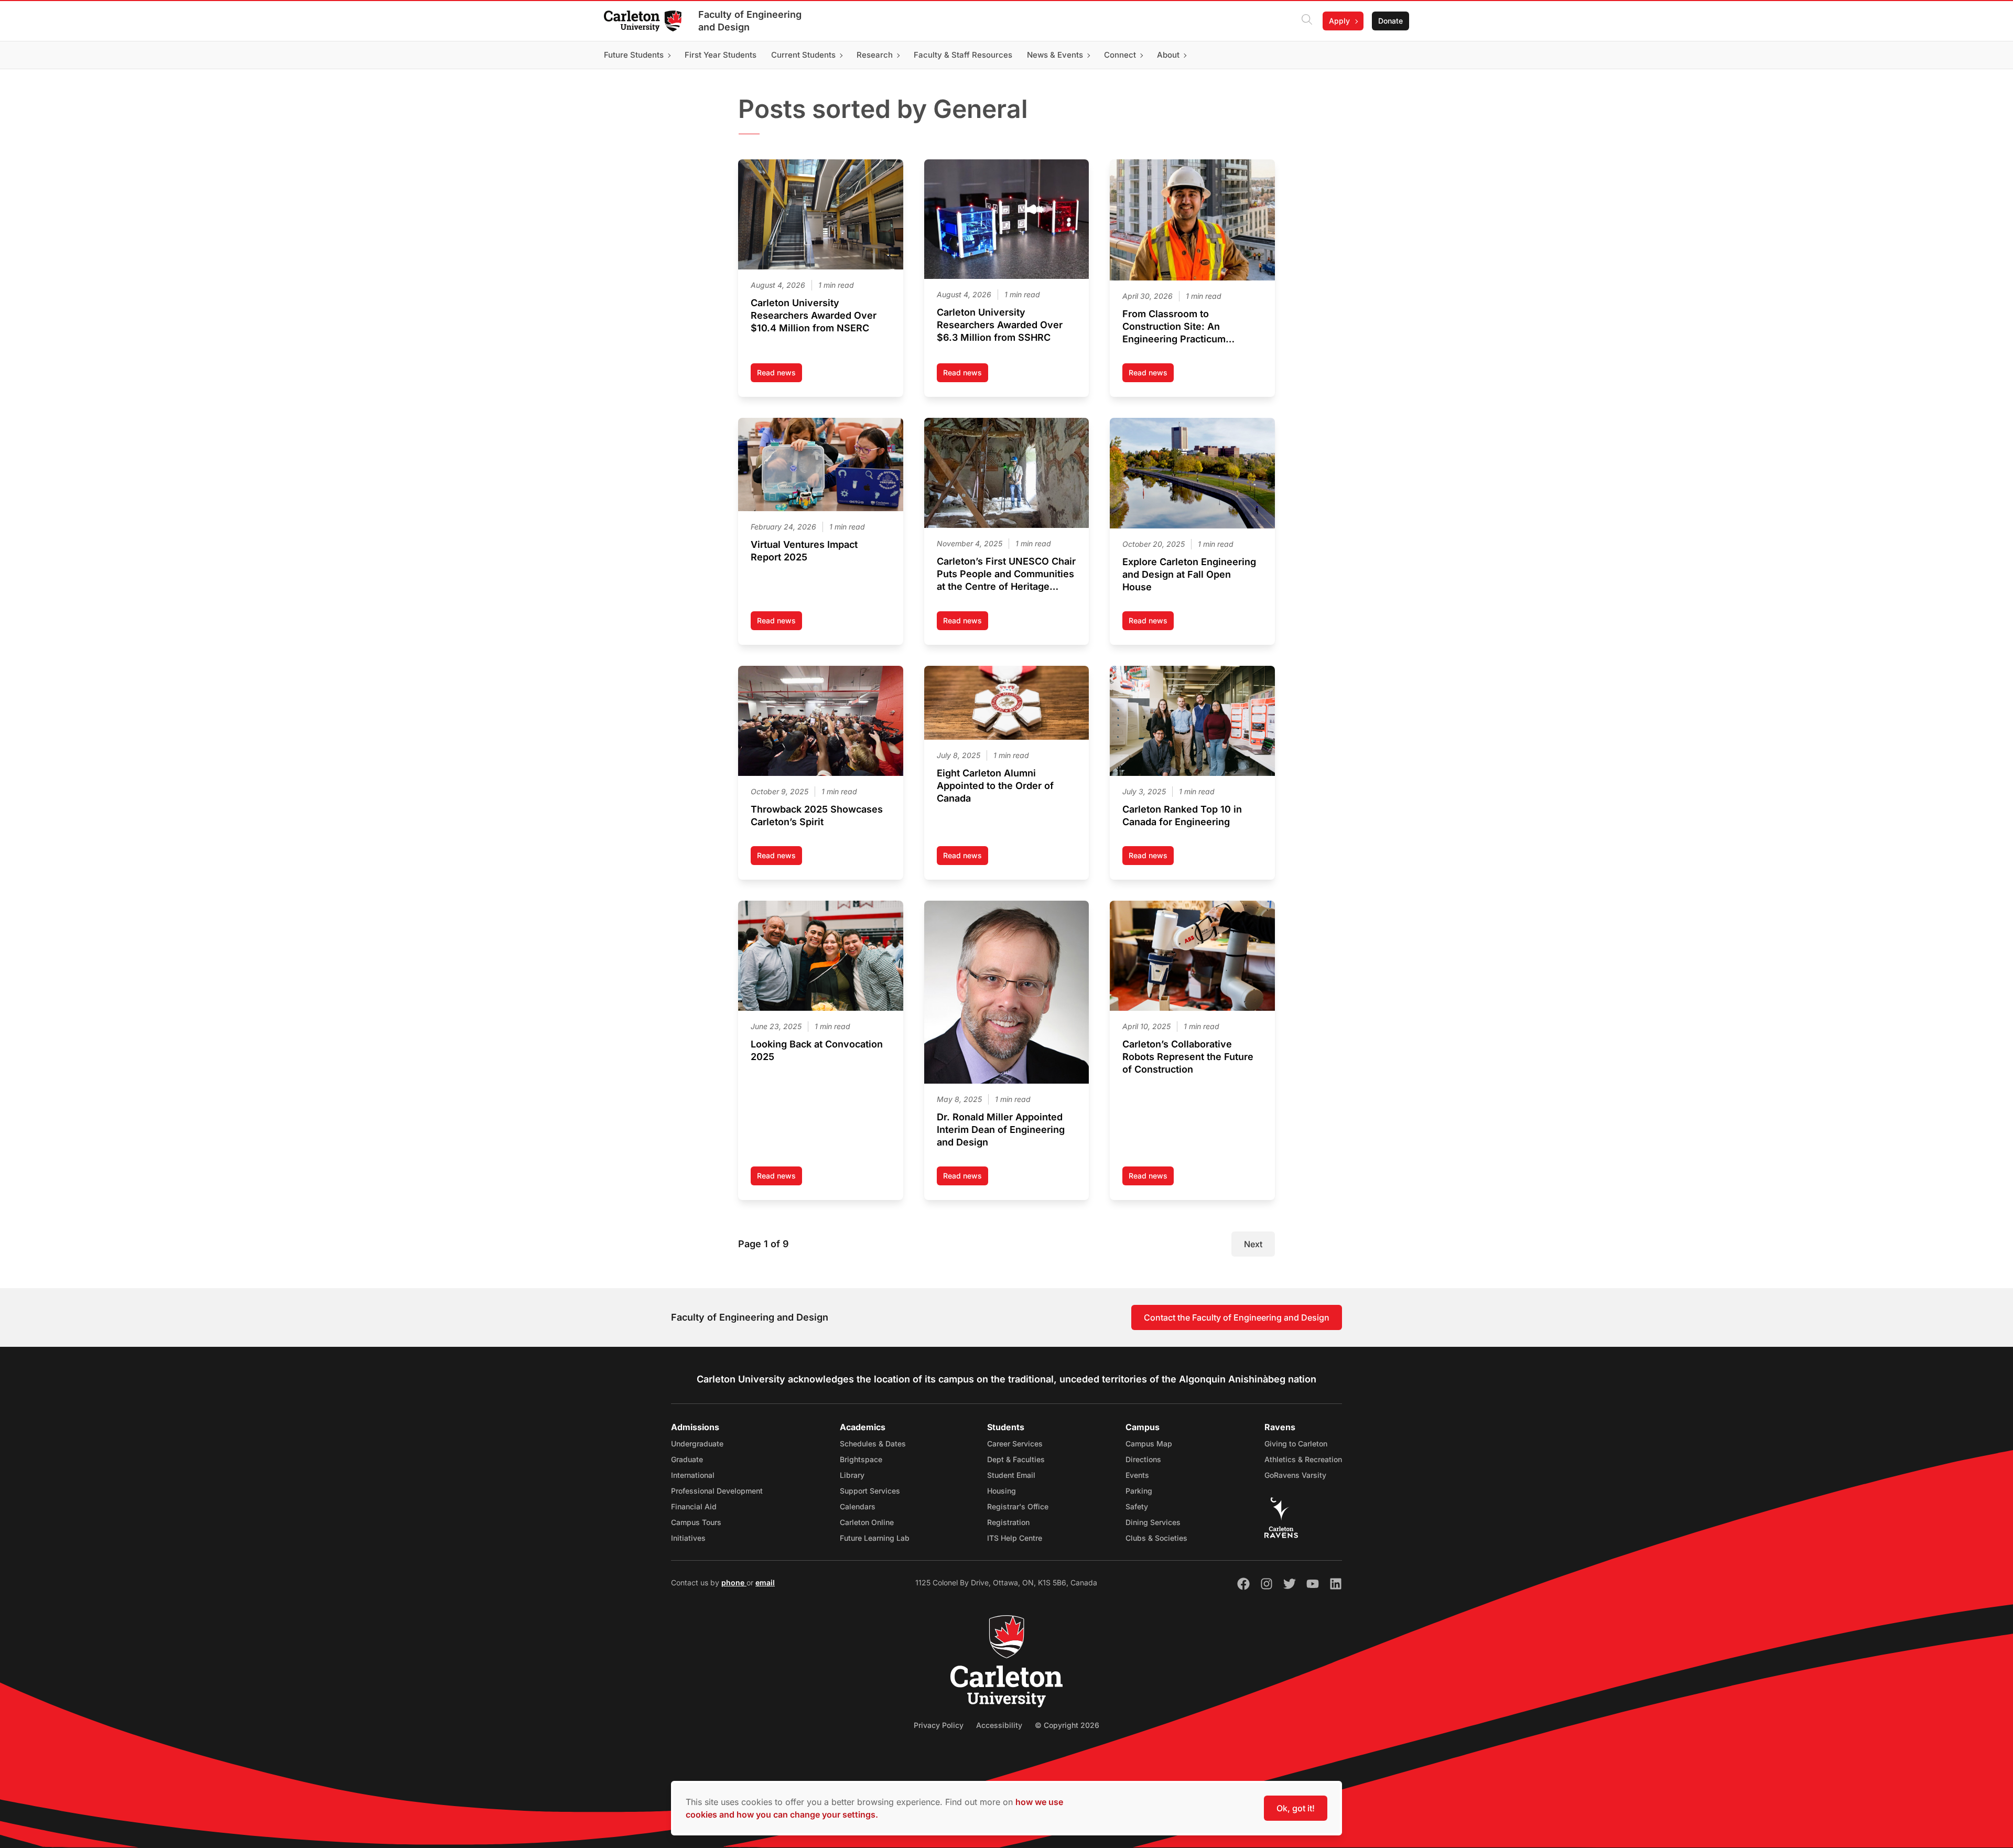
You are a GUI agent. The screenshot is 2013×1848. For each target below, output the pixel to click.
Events (1137, 1475)
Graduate (687, 1459)
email (765, 1582)
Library (852, 1475)
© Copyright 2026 (1067, 1725)
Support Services (870, 1491)
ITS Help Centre (1015, 1538)
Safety (1137, 1506)
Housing (1002, 1491)
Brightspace (861, 1459)
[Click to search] (1307, 21)
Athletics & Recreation (1303, 1459)
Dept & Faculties (1016, 1459)
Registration (1008, 1522)
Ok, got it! (1296, 1808)
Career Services (1015, 1444)
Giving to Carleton (1296, 1444)
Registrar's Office (1018, 1506)
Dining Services (1153, 1522)
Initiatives (688, 1538)
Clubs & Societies (1156, 1538)
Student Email (1011, 1475)
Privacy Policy (939, 1725)
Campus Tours (696, 1522)
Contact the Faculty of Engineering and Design (1237, 1317)
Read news (780, 375)
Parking (1139, 1491)
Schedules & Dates (873, 1444)
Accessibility (999, 1725)
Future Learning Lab (875, 1538)
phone (734, 1582)
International (693, 1475)
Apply (1339, 21)
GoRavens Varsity (1295, 1475)
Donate (1390, 21)
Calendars (858, 1506)
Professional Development (717, 1491)
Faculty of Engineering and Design (750, 21)
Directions (1143, 1459)
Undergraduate (697, 1444)
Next (1253, 1244)
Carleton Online (867, 1522)
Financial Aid (694, 1506)
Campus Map (1149, 1444)
